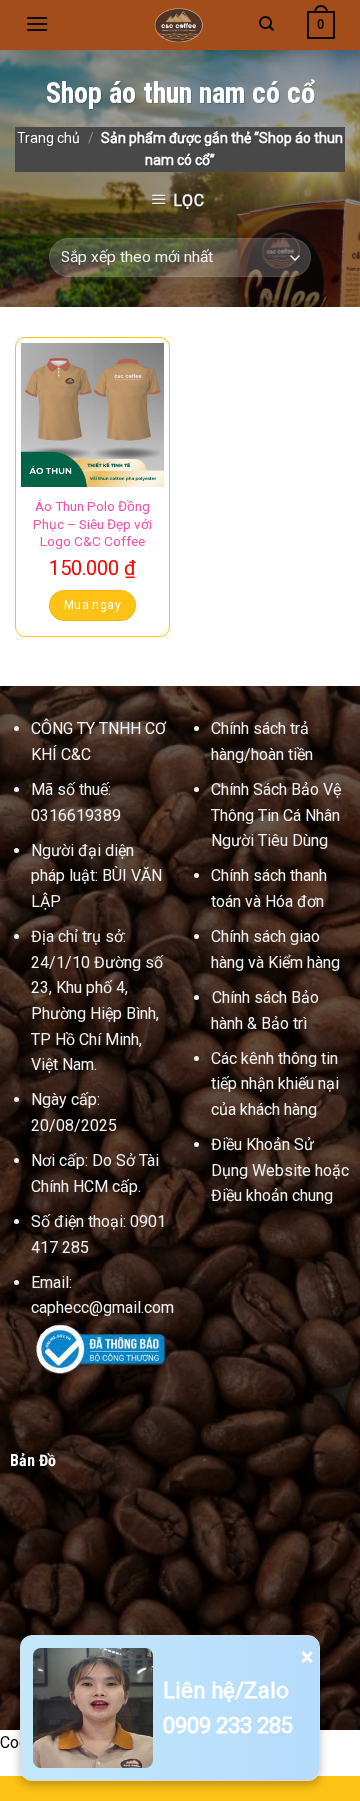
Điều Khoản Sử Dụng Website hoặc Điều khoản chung (280, 1170)
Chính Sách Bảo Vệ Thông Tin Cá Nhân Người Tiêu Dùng (276, 815)
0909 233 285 (228, 1725)
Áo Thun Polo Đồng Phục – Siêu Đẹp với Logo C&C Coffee (92, 523)
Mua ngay (92, 605)
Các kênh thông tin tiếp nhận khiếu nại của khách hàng (275, 1084)
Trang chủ (48, 138)
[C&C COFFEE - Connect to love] (180, 25)
